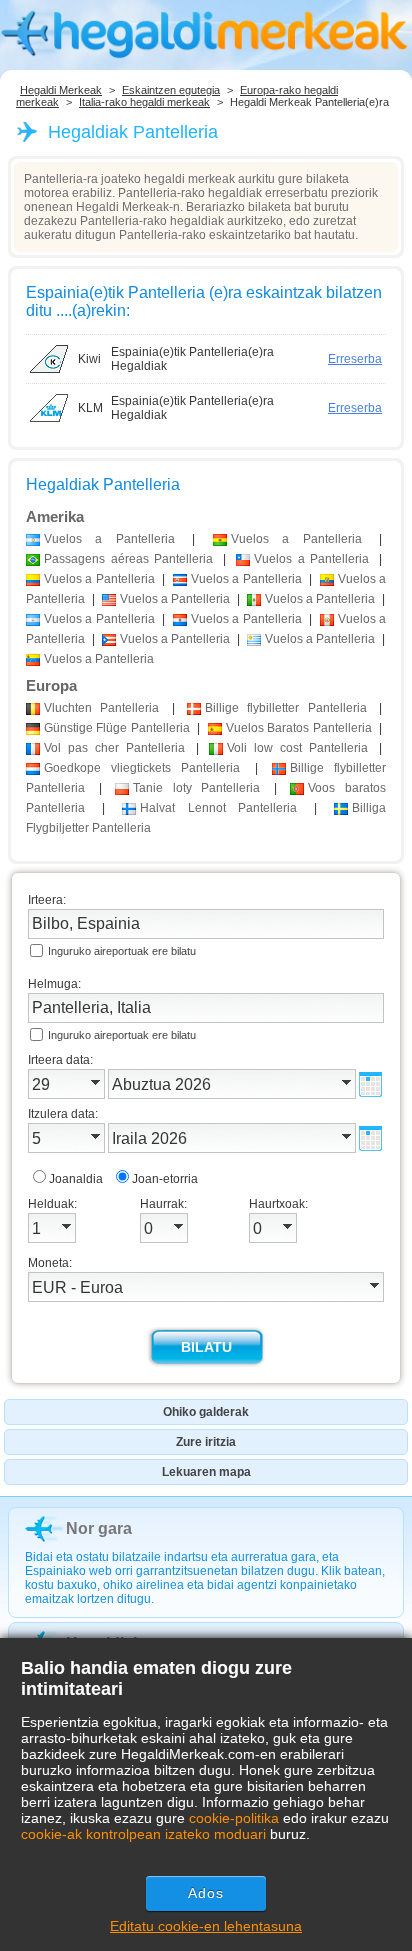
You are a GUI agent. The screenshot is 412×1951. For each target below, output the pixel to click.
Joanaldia (76, 1179)
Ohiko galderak (206, 1412)
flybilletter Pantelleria (286, 708)
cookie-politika (234, 1818)
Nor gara (99, 1528)
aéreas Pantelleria (128, 559)
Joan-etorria (165, 1179)
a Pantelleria (109, 539)
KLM (90, 408)
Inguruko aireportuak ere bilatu (122, 951)
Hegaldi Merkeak (61, 90)
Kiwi (89, 359)
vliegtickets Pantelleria (142, 768)
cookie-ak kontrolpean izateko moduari (143, 1834)
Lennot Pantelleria (219, 808)
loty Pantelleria (196, 788)
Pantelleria (101, 708)
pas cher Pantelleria (114, 748)
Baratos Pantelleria (299, 728)
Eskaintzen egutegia (171, 90)
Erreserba (355, 359)
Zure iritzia (206, 1442)
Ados (206, 1893)
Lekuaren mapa (206, 1472)
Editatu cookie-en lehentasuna (206, 1926)
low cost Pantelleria (297, 748)
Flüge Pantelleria (117, 728)
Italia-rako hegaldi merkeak (144, 102)
